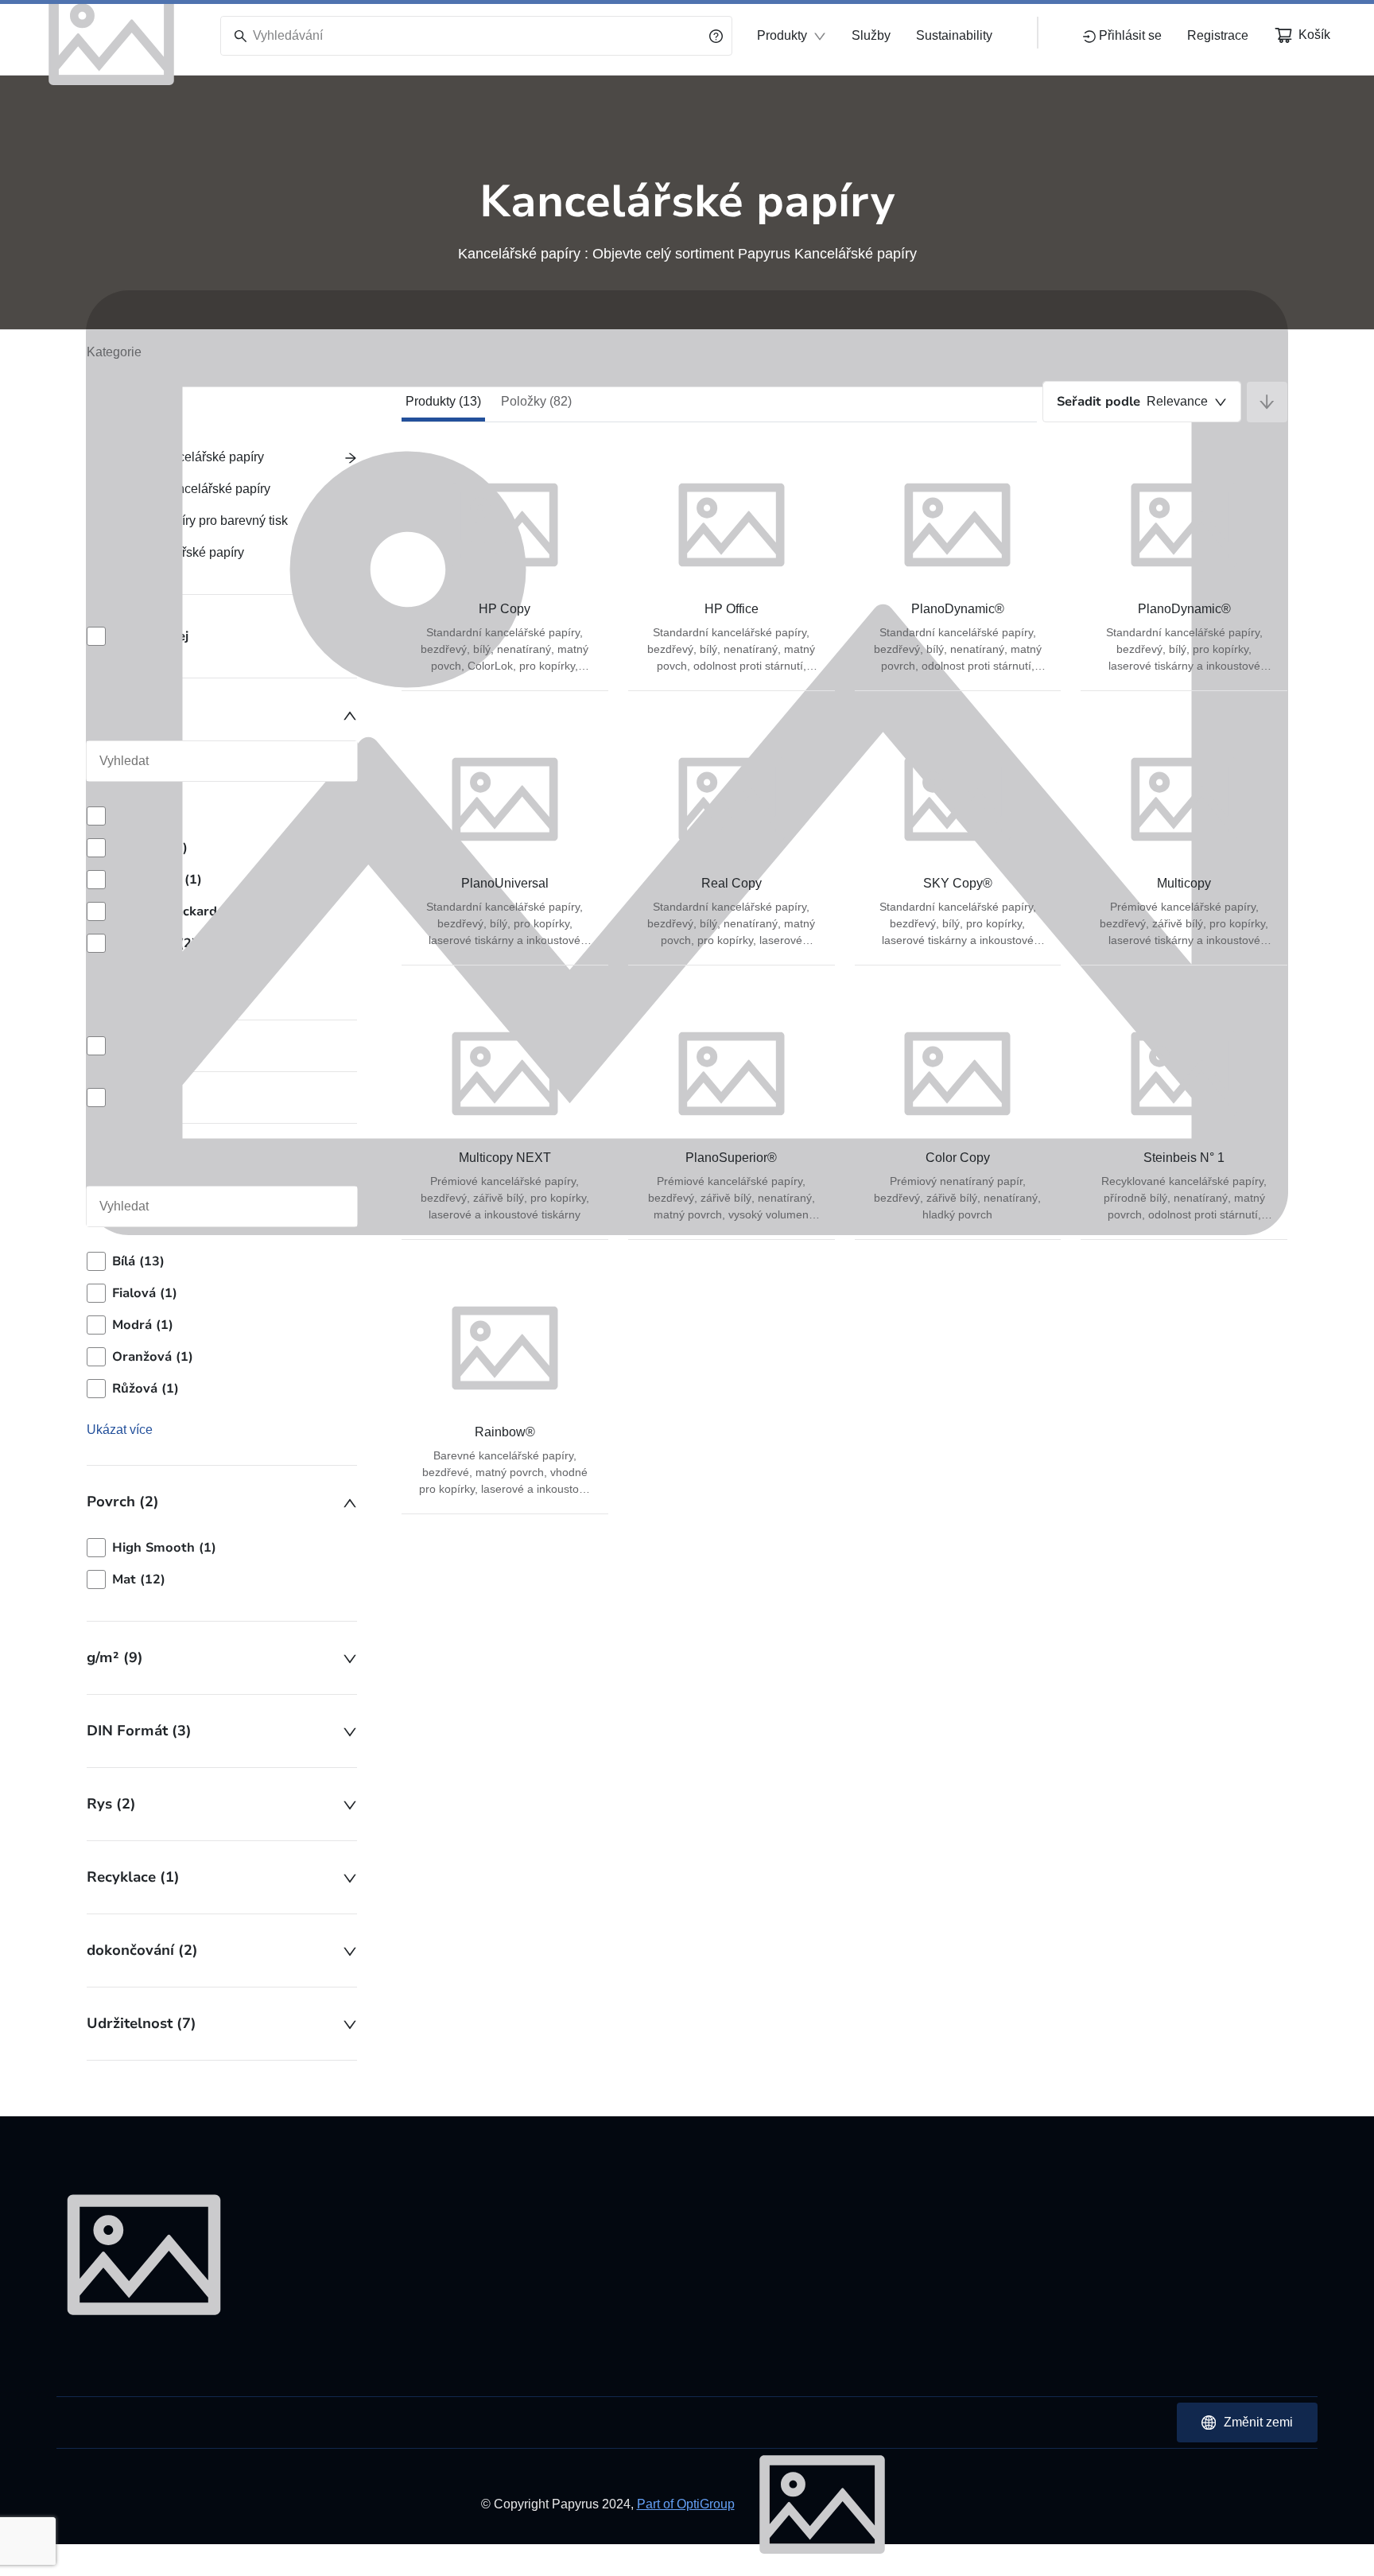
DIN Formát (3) (139, 1731)
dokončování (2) (142, 1950)
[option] (222, 1548)
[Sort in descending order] (1267, 402)
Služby (871, 35)
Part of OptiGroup (686, 2504)
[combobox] (1142, 402)
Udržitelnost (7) (142, 2023)
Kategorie (114, 352)
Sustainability (954, 35)
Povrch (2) (123, 1502)
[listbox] (222, 1564)
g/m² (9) (115, 1657)
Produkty (782, 35)
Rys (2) (111, 1804)
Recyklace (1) (133, 1877)
